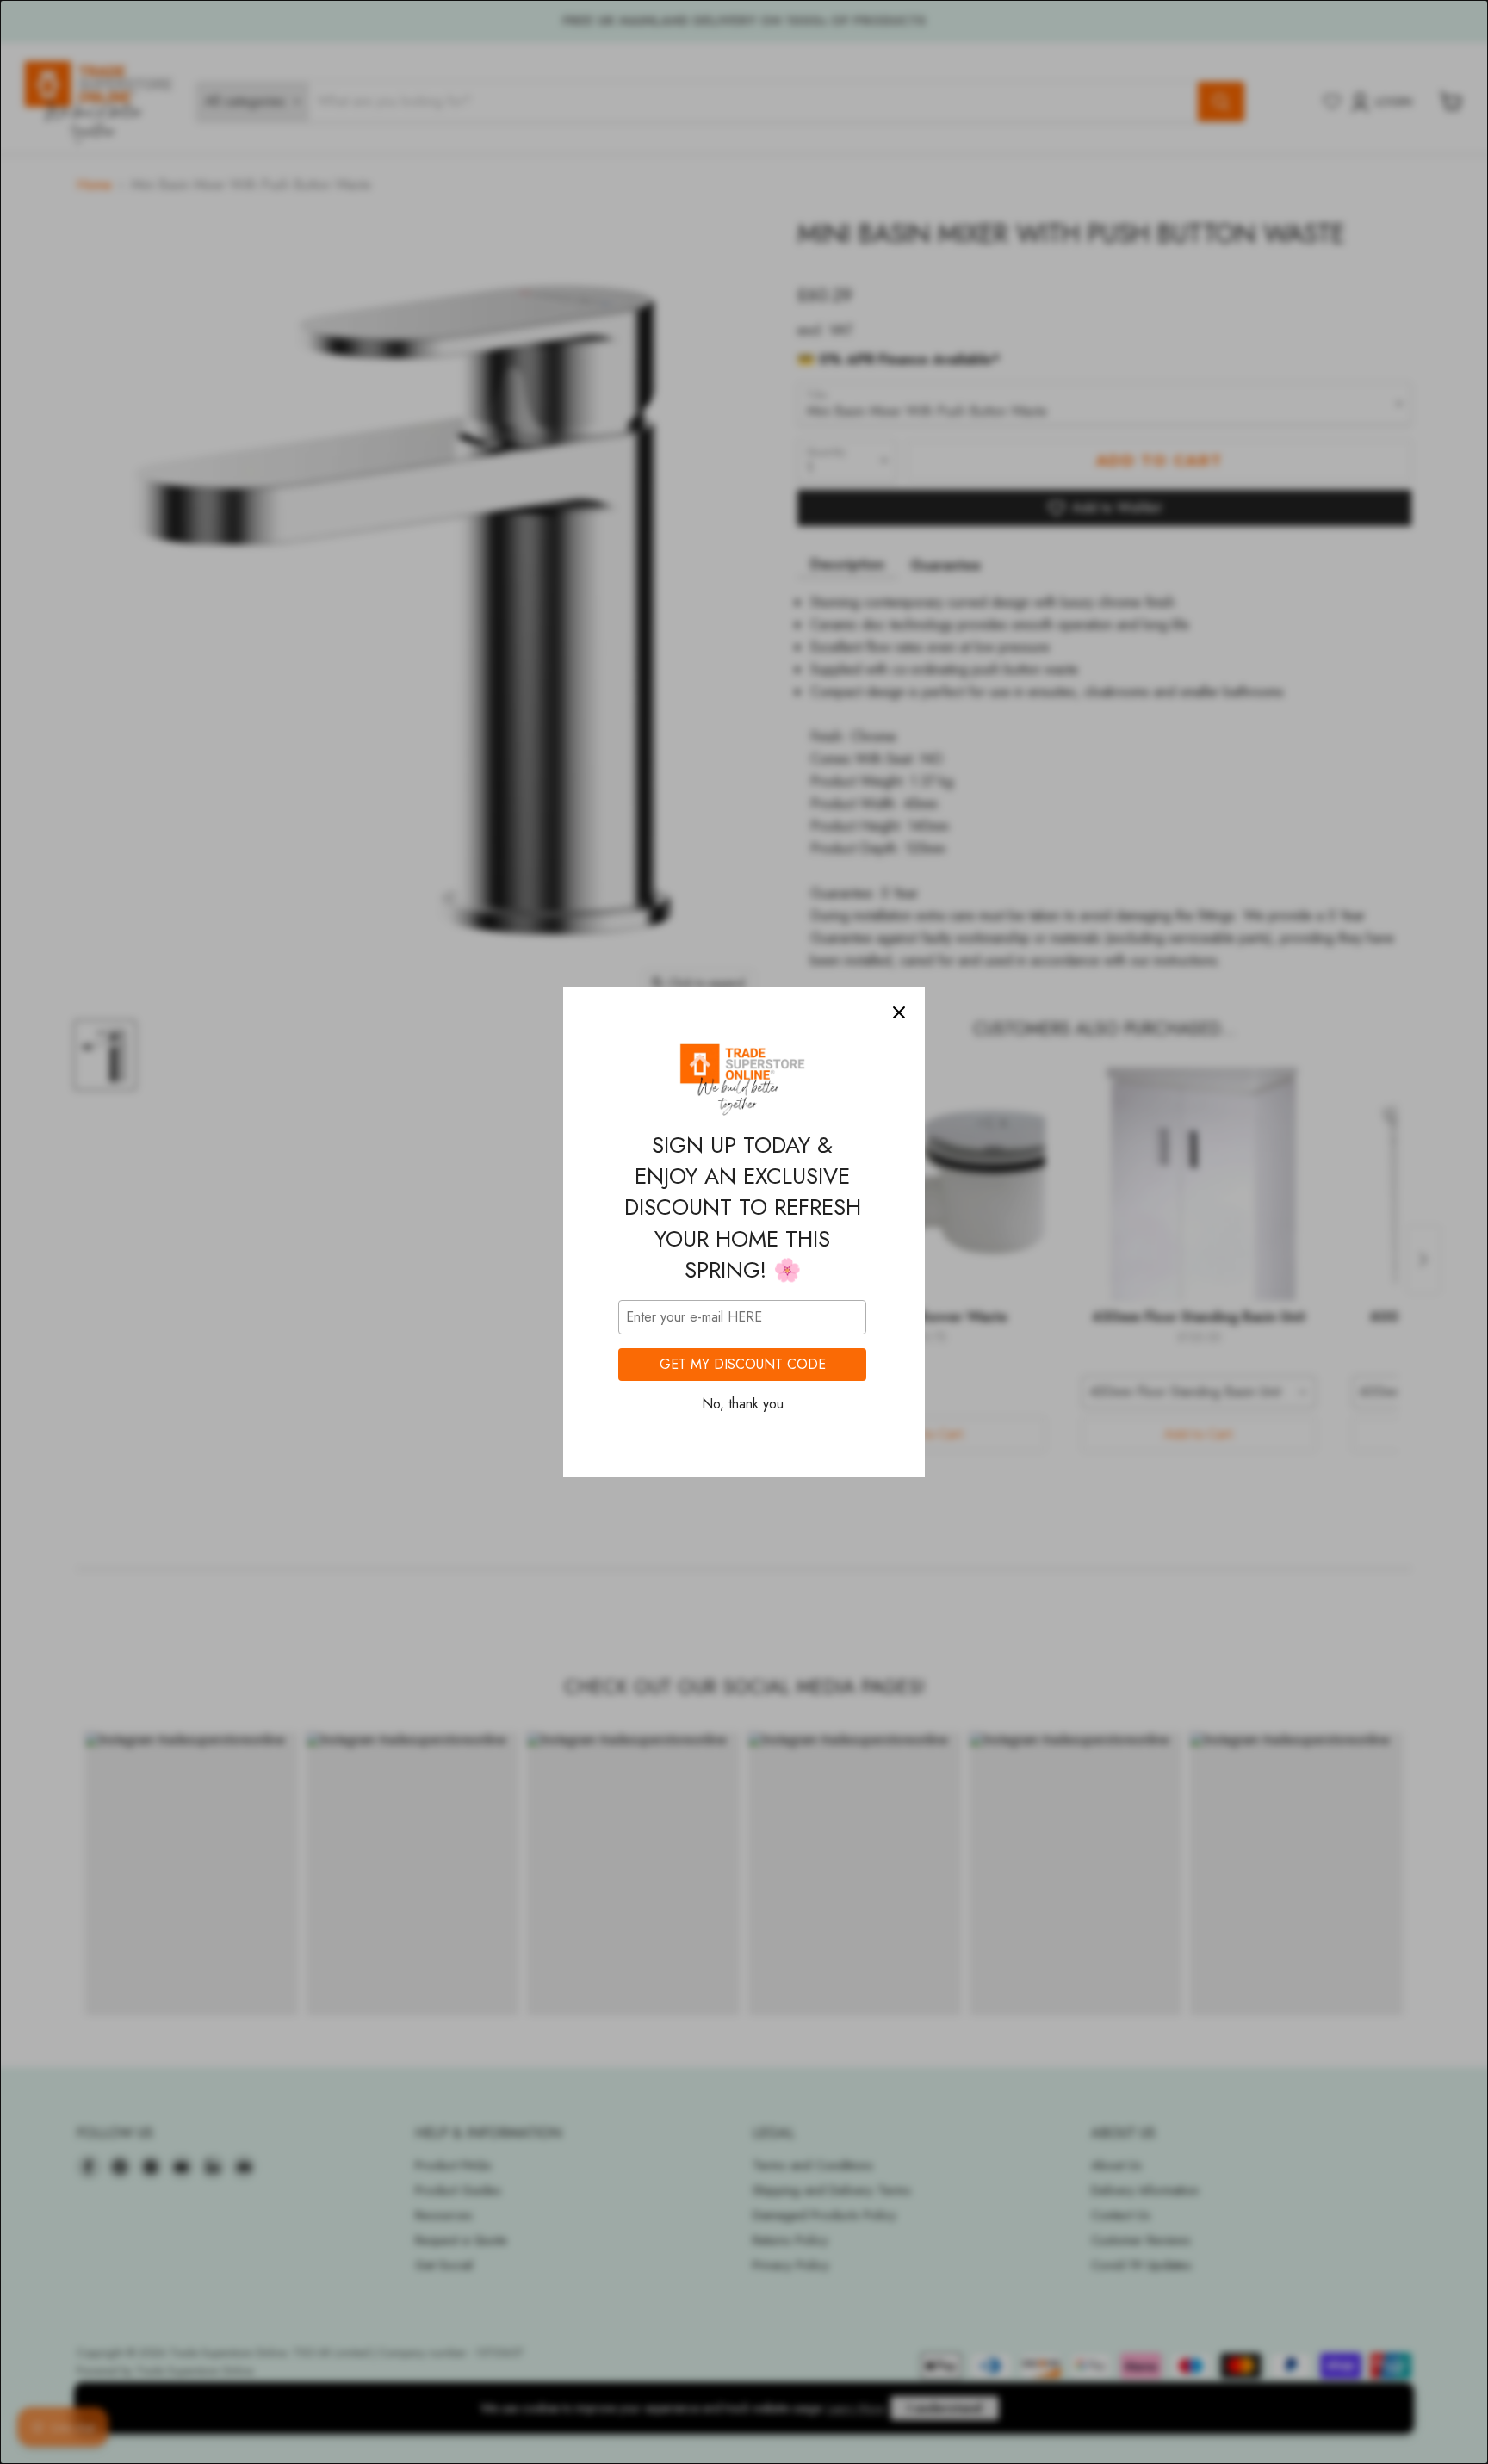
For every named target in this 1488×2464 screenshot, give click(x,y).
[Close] (899, 1012)
